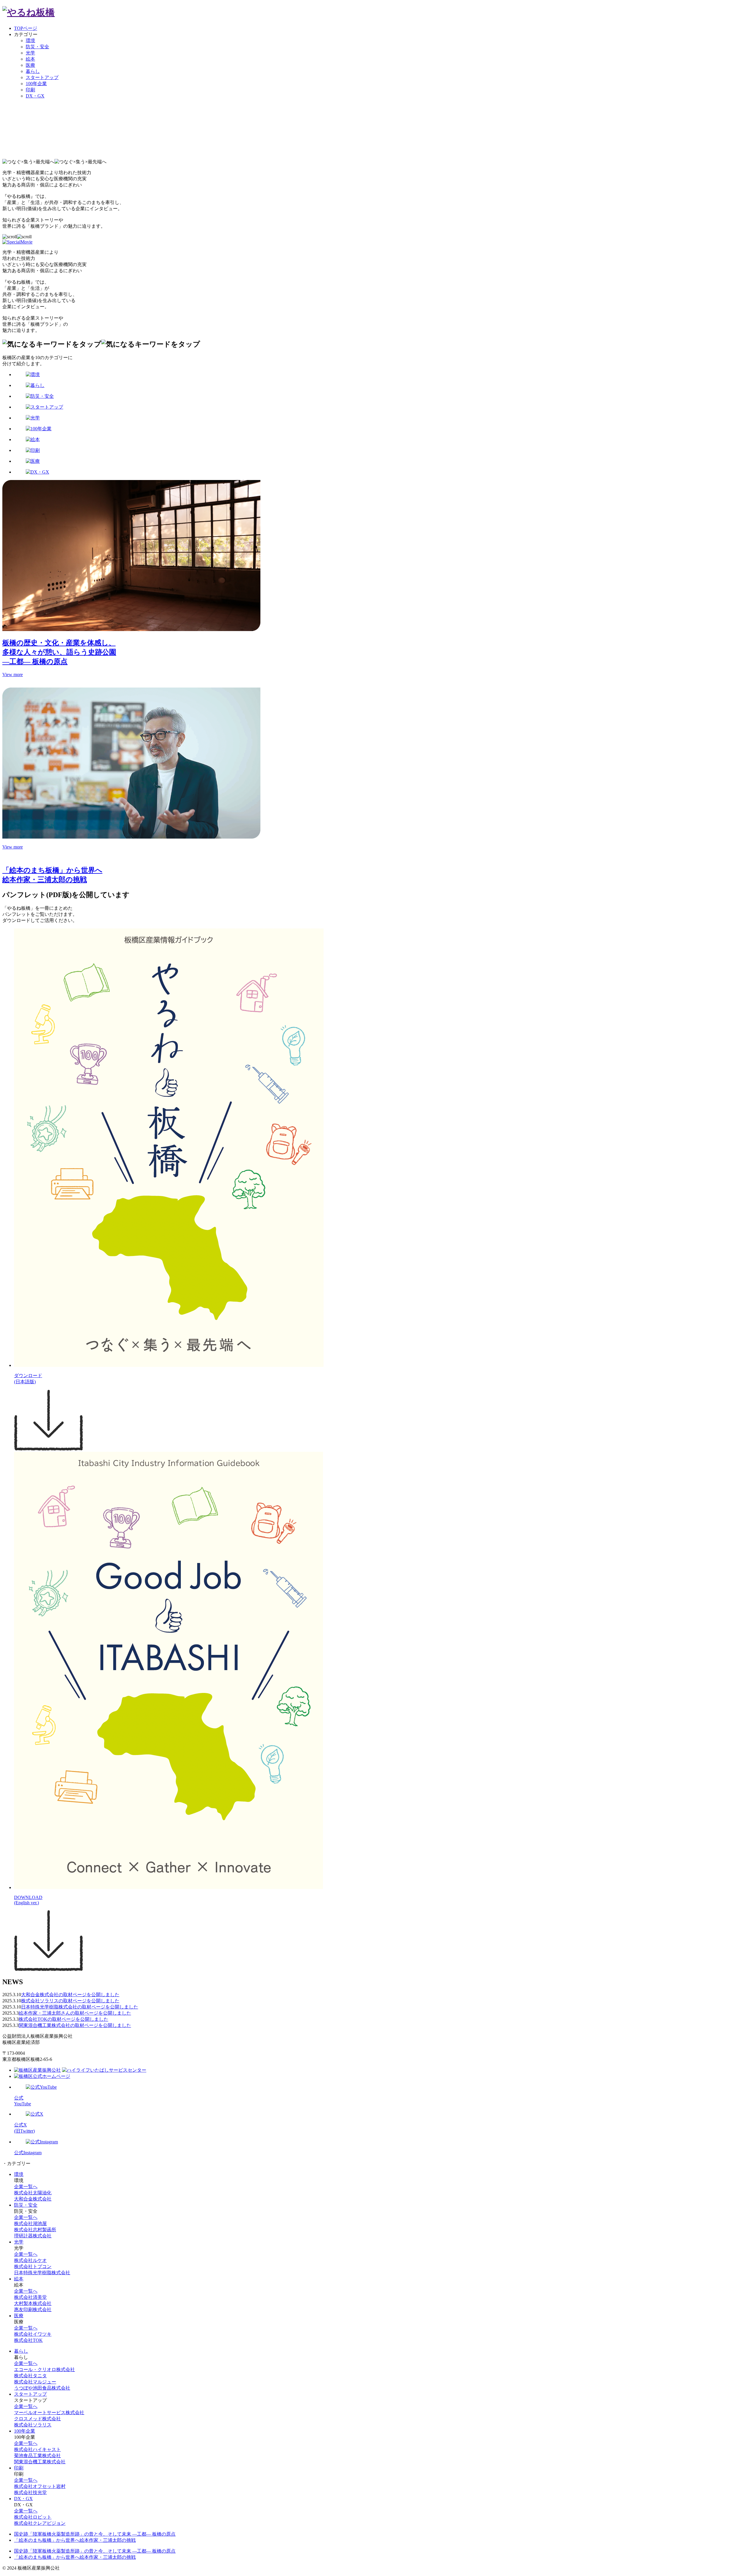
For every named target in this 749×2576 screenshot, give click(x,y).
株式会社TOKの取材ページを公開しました (63, 2019)
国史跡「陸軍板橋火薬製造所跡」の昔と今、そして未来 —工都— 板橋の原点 (95, 2534)
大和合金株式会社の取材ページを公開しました (70, 1995)
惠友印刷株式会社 (33, 2310)
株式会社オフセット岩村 (40, 2486)
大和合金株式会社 (33, 2199)
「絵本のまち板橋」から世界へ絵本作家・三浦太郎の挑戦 (75, 2540)
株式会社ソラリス (33, 2425)
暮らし (33, 71)
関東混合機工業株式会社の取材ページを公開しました (75, 2025)
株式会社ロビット (33, 2517)
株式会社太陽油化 (33, 2193)
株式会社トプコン (33, 2266)
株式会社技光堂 (30, 2492)
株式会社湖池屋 (30, 2223)
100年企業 (36, 84)
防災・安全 (37, 47)
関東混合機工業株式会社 (40, 2462)
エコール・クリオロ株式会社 (44, 2370)
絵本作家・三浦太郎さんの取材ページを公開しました (75, 2013)
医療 (30, 65)
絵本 (30, 59)
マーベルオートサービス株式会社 (49, 2413)
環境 (30, 41)
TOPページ (26, 28)
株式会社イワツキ (33, 2334)
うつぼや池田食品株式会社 (42, 2388)
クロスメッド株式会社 (37, 2419)
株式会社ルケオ (30, 2260)
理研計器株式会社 (33, 2236)
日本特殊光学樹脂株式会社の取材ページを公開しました (80, 2007)
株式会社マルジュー (35, 2382)
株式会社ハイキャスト (37, 2449)
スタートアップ (42, 77)
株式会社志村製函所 (35, 2230)
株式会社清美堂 (30, 2297)
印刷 (30, 90)
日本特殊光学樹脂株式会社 (42, 2273)
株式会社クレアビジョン (40, 2523)
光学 (30, 53)
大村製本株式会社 (33, 2303)
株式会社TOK (28, 2340)
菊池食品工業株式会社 (37, 2456)
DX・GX (35, 96)
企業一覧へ (26, 2187)
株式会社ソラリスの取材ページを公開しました (70, 2001)
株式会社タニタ (30, 2376)
